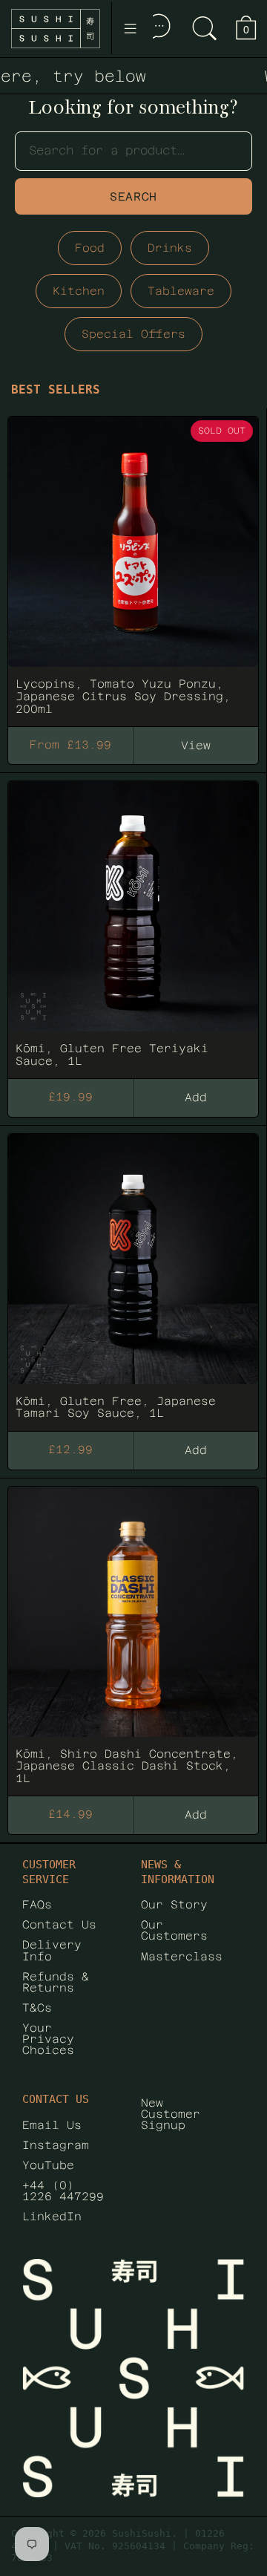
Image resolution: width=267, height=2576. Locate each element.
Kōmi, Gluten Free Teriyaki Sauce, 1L (133, 923)
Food (90, 248)
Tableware (181, 291)
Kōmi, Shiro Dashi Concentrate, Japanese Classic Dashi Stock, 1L (133, 1634)
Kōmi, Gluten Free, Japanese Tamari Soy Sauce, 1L (133, 1276)
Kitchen (79, 291)
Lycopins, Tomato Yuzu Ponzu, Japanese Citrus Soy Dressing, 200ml (133, 564)
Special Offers (133, 334)
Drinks (170, 248)
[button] (205, 29)
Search (133, 196)
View (196, 745)
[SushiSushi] (56, 29)
